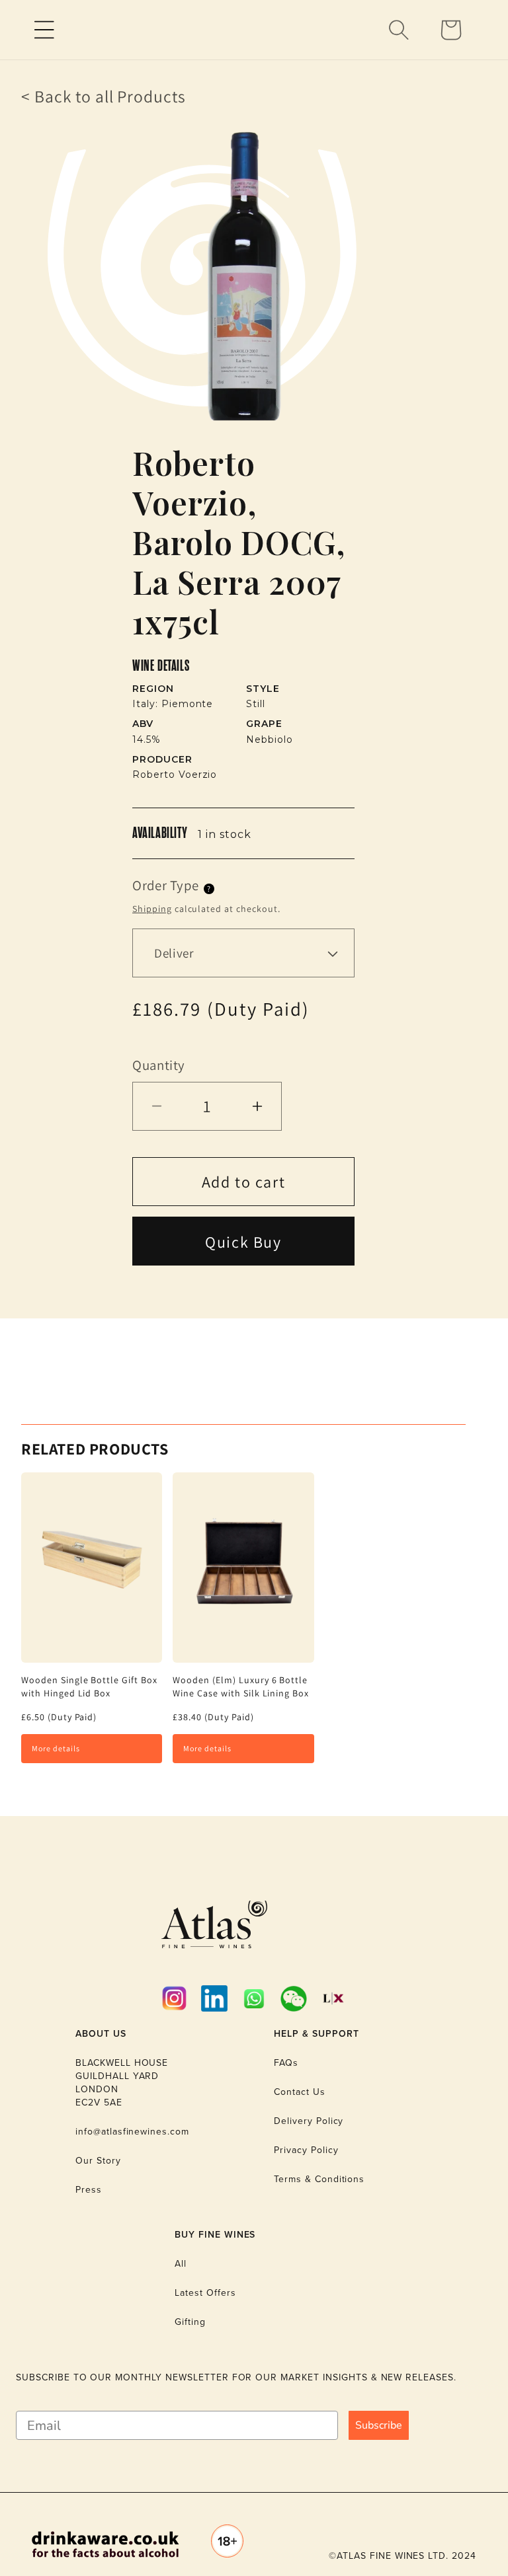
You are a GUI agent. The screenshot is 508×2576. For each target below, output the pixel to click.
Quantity (159, 1065)
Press (89, 2190)
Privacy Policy (306, 2150)
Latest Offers (205, 2293)
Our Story (98, 2161)
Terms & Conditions (319, 2179)
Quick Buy (243, 1242)
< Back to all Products (104, 96)
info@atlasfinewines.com (132, 2132)
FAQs (286, 2063)
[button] (44, 30)
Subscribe (379, 2425)
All (181, 2264)
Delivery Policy (309, 2121)
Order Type (165, 885)
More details (56, 1748)
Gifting (190, 2322)
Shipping (152, 909)
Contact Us (300, 2092)
